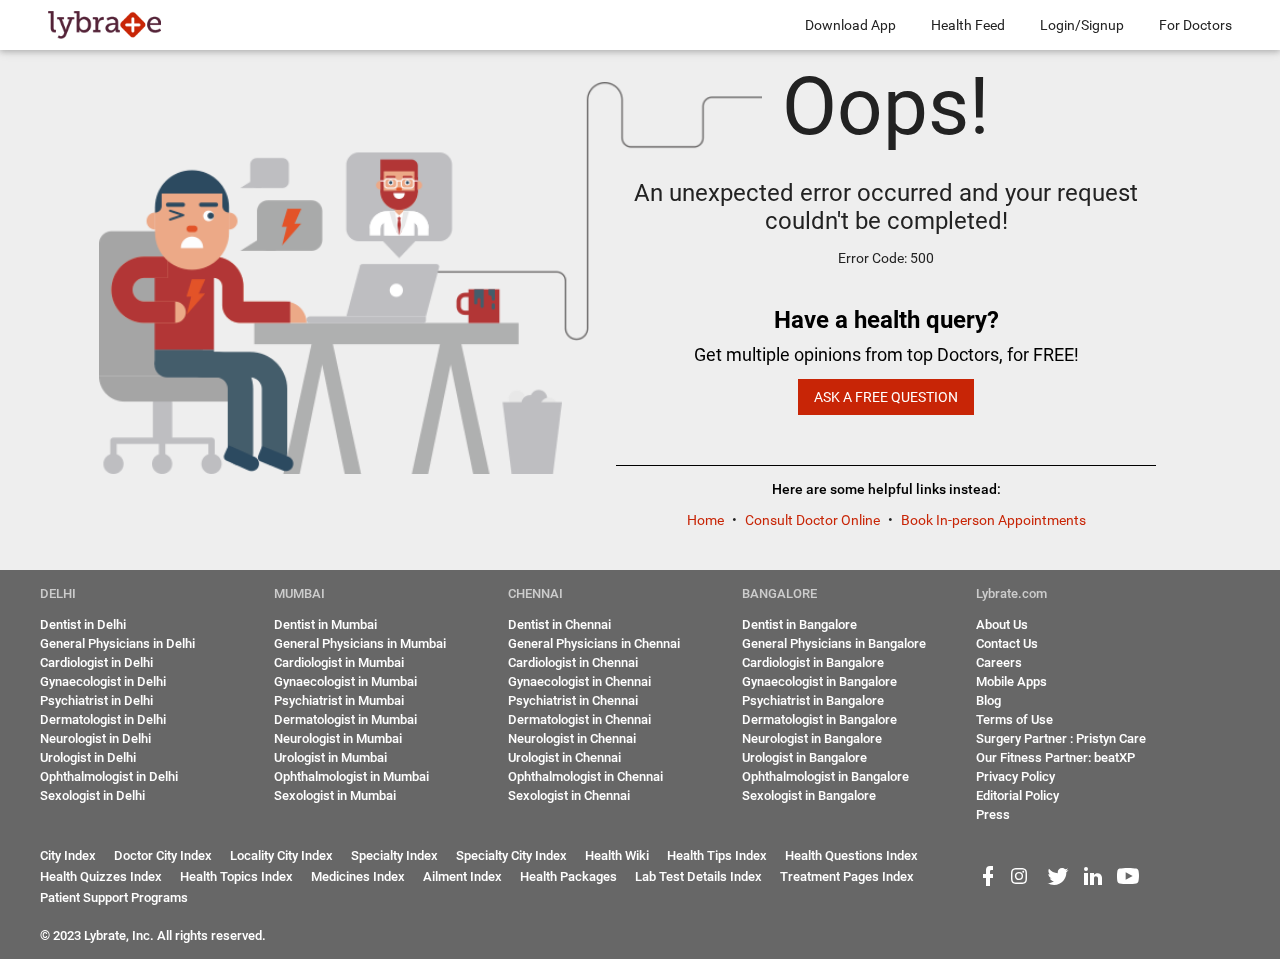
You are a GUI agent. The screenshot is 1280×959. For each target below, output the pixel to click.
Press (993, 814)
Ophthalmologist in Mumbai (351, 776)
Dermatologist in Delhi (103, 719)
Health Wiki (617, 855)
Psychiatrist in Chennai (573, 700)
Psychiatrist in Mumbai (339, 700)
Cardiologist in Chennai (573, 662)
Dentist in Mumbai (325, 624)
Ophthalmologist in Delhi (109, 776)
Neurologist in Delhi (95, 738)
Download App (850, 25)
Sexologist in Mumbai (335, 795)
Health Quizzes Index (101, 876)
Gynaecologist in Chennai (579, 681)
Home (707, 520)
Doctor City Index (163, 855)
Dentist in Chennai (559, 624)
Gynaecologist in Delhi (103, 681)
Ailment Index (462, 876)
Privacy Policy (1015, 776)
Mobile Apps (1011, 681)
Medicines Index (358, 876)
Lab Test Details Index (698, 876)
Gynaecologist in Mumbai (345, 681)
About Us (1002, 624)
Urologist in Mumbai (330, 757)
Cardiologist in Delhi (96, 662)
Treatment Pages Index (847, 876)
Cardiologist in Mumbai (339, 662)
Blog (988, 700)
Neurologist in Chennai (572, 738)
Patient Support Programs (114, 897)
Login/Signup (1082, 25)
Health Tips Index (717, 855)
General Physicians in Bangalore (834, 643)
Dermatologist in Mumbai (345, 719)
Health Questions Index (851, 855)
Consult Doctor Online (814, 520)
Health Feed (968, 25)
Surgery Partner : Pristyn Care (1061, 738)
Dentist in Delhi (83, 624)
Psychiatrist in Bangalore (813, 700)
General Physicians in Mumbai (360, 643)
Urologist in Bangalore (804, 757)
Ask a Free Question (886, 397)
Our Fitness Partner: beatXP (1055, 757)
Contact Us (1007, 643)
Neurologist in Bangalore (812, 738)
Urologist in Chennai (564, 757)
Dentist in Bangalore (799, 624)
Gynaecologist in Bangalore (819, 681)
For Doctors (1195, 25)
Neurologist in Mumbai (338, 738)
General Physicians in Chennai (594, 643)
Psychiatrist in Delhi (96, 700)
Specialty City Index (511, 855)
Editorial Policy (1017, 795)
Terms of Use (1014, 719)
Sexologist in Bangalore (809, 795)
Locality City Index (281, 855)
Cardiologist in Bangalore (813, 662)
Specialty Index (394, 855)
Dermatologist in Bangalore (819, 719)
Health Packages (568, 876)
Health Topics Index (236, 876)
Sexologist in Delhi (92, 795)
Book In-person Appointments (993, 520)
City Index (68, 855)
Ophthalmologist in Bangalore (825, 776)
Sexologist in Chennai (569, 795)
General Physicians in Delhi (117, 643)
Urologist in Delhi (88, 757)
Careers (999, 662)
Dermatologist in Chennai (579, 719)
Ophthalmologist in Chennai (585, 776)
